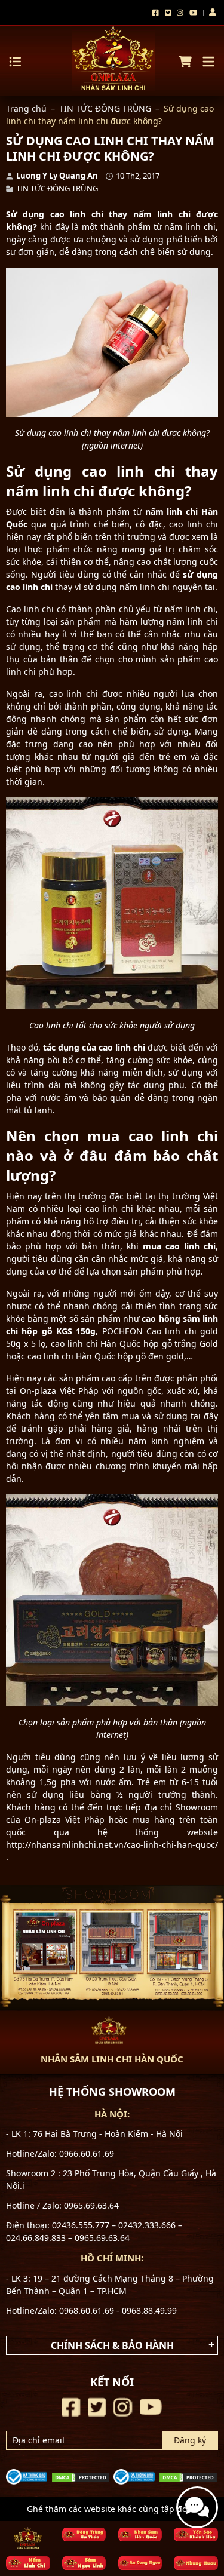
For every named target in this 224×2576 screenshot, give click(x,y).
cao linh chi (77, 214)
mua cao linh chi (179, 1246)
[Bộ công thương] (27, 2476)
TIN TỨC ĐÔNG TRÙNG (105, 108)
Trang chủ (26, 108)
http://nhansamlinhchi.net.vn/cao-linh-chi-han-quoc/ (112, 1845)
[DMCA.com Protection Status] (81, 2477)
